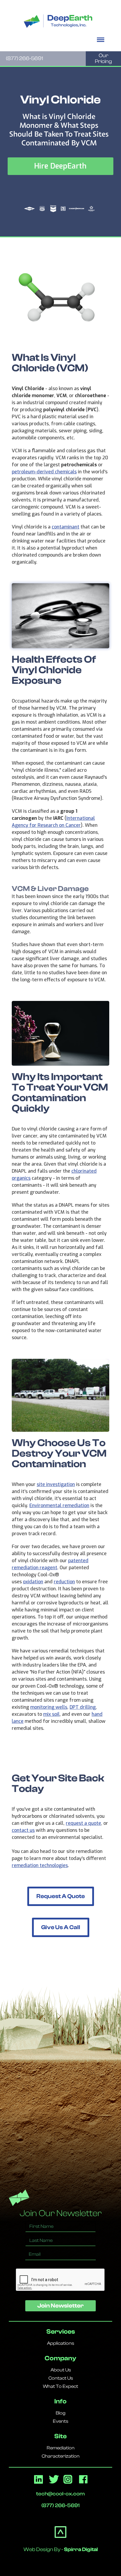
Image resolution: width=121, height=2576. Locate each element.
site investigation (56, 1484)
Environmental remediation (59, 1505)
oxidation (33, 1582)
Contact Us (61, 2378)
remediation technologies (40, 1865)
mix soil (51, 1714)
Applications (60, 2343)
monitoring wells (49, 1707)
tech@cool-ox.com (60, 2494)
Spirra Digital (81, 2549)
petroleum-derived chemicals (44, 472)
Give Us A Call (61, 1927)
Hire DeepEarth (60, 166)
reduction (64, 1582)
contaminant (65, 527)
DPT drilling (83, 1707)
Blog (61, 2413)
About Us (61, 2370)
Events (60, 2421)
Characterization (61, 2456)
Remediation (61, 2448)
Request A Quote (61, 1896)
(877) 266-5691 (24, 59)
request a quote (83, 1823)
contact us (23, 1830)
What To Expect (60, 2386)
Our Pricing (103, 58)
